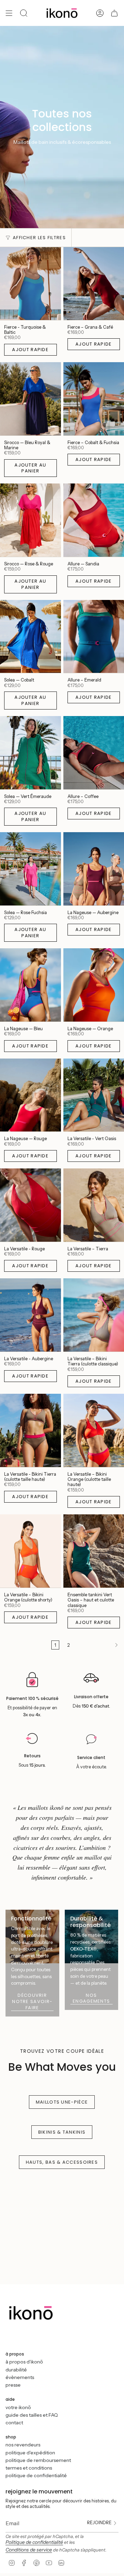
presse (13, 2385)
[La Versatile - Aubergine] (30, 1315)
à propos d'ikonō (24, 2362)
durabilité (16, 2370)
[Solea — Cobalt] (30, 637)
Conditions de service (29, 2550)
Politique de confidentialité (34, 2542)
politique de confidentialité (36, 2475)
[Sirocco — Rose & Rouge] (30, 520)
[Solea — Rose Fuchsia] (30, 869)
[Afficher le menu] (9, 13)
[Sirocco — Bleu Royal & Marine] (30, 399)
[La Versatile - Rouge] (30, 1205)
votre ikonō (18, 2407)
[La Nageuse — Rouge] (30, 1095)
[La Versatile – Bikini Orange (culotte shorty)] (30, 1551)
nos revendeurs (23, 2445)
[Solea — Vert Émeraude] (30, 753)
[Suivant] (99, 1645)
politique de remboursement (38, 2460)
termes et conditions (29, 2468)
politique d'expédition (30, 2453)
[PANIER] (114, 13)
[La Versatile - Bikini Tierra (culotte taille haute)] (30, 1430)
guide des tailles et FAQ (32, 2415)
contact (14, 2423)
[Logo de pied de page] (31, 2316)
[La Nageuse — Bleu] (30, 985)
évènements (20, 2377)
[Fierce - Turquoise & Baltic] (30, 283)
